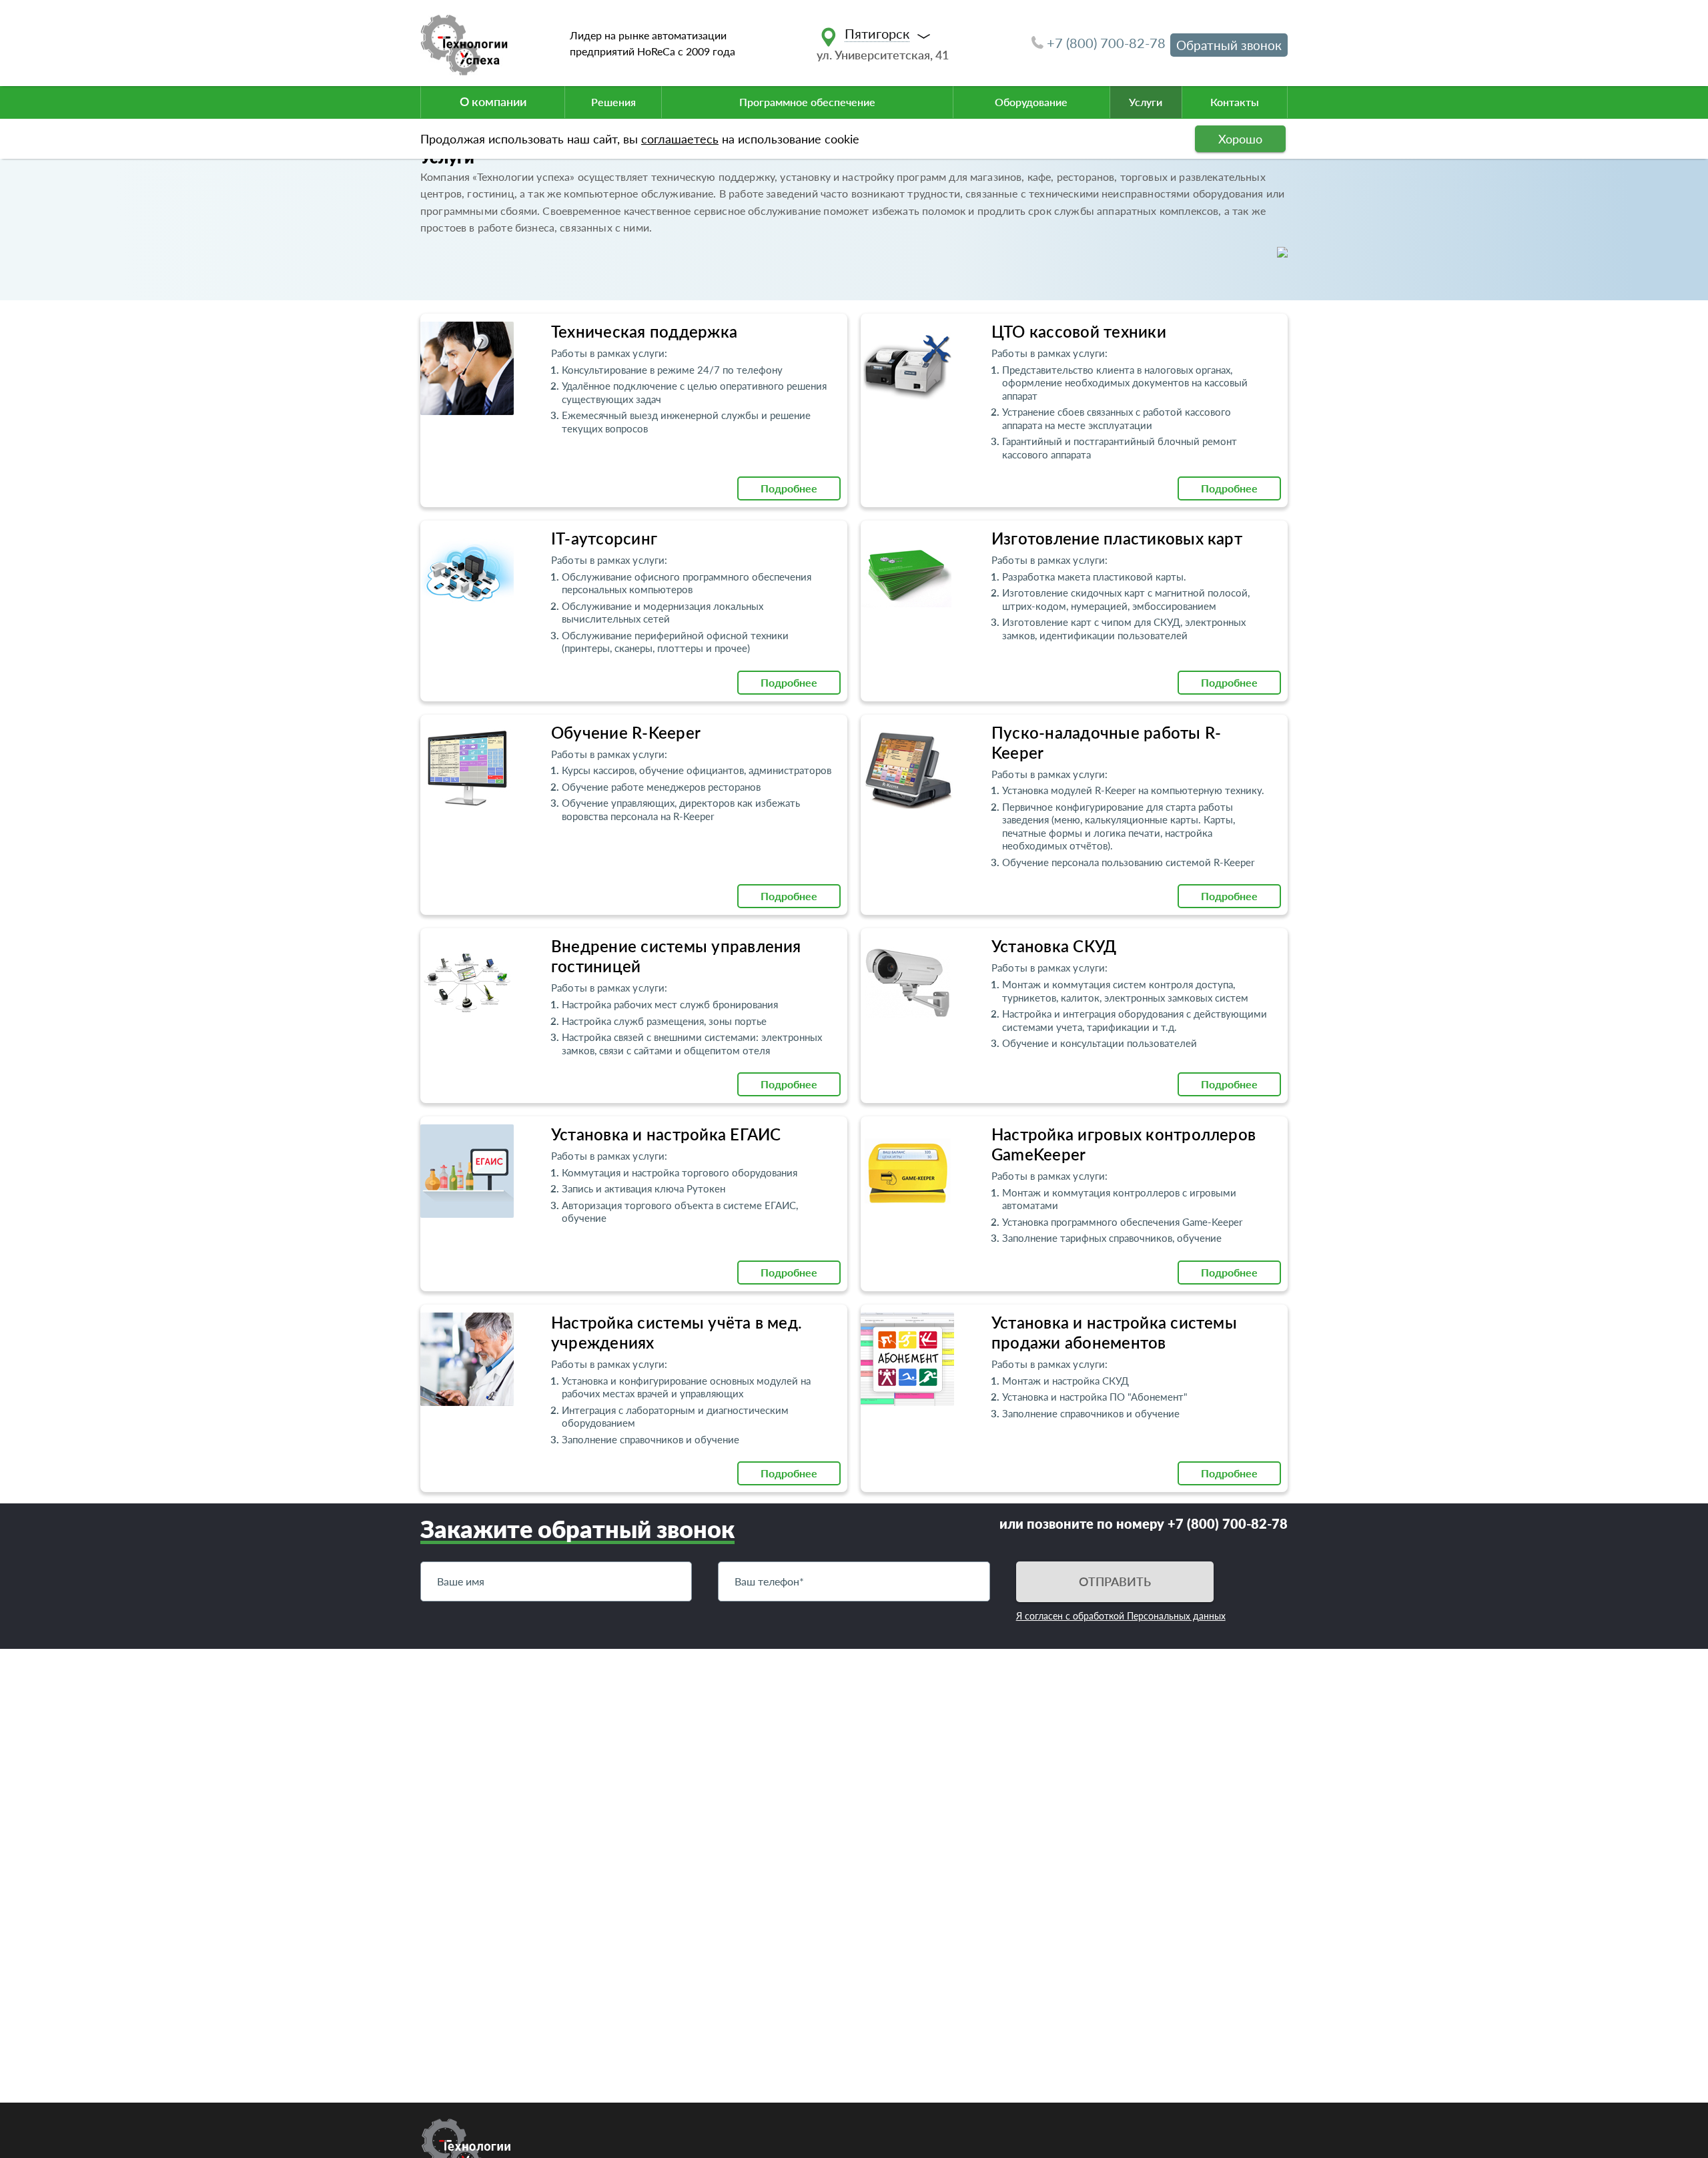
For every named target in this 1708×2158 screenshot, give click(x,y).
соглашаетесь (680, 139)
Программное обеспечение (807, 102)
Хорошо (1240, 139)
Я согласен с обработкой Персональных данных (1121, 1616)
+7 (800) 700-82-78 (1106, 43)
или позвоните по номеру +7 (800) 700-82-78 (1144, 1523)
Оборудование (1031, 102)
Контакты (1235, 102)
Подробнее (789, 488)
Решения (613, 102)
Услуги (1146, 102)
